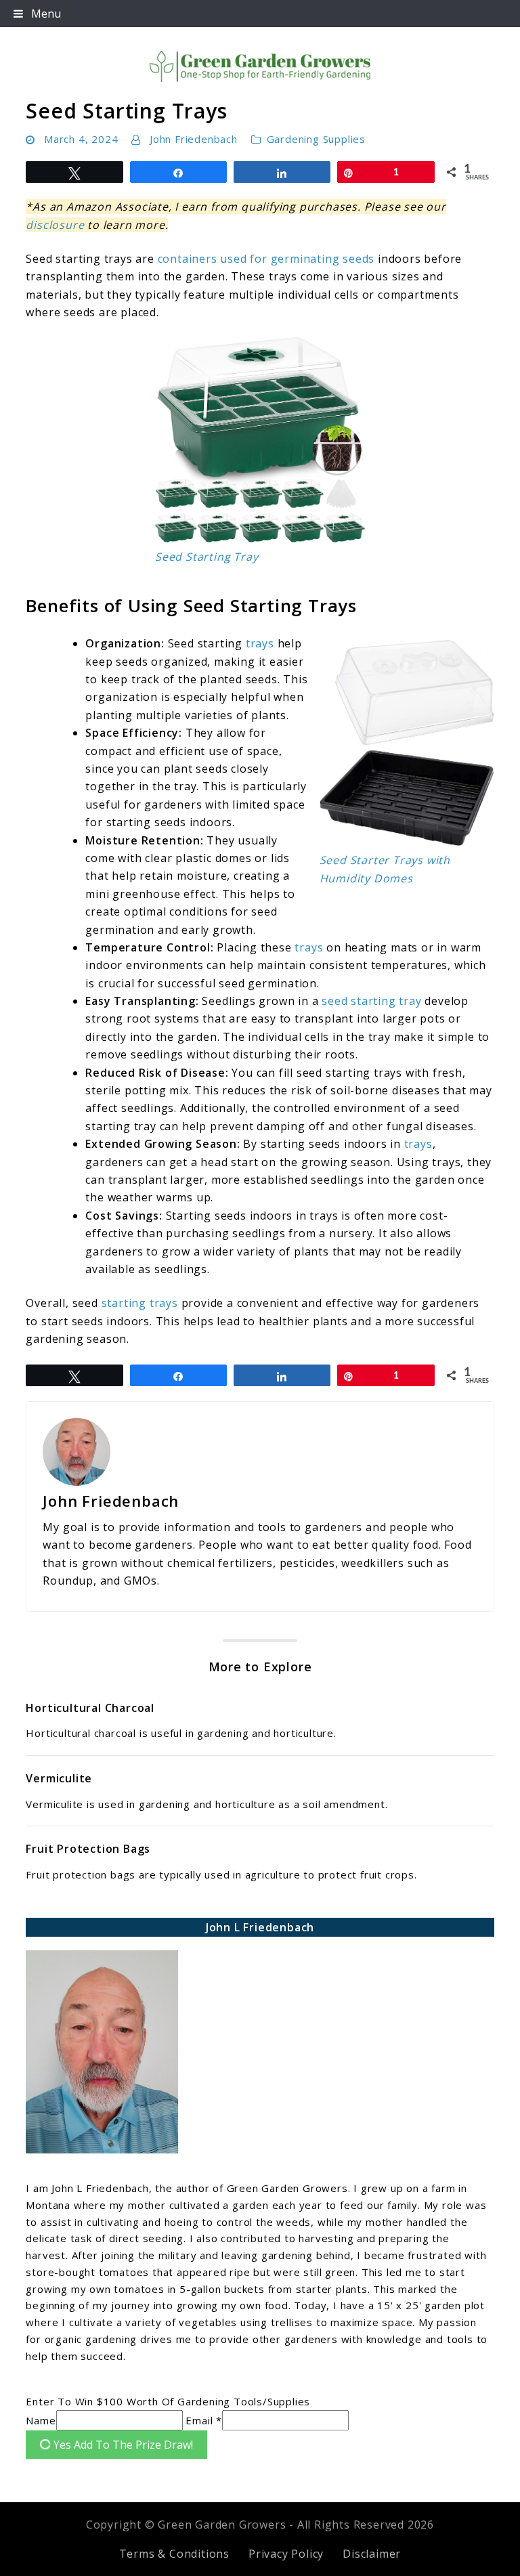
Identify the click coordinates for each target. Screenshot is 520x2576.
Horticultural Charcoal (90, 1708)
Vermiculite (59, 1778)
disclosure (55, 225)
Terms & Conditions (174, 2554)
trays (260, 643)
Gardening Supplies (316, 139)
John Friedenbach (194, 139)
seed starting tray (371, 1001)
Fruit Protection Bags (88, 1849)
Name (41, 2420)
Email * (204, 2420)
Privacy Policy (286, 2554)
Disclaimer (372, 2554)
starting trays (140, 1303)
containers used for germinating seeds (266, 259)
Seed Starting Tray (207, 557)
